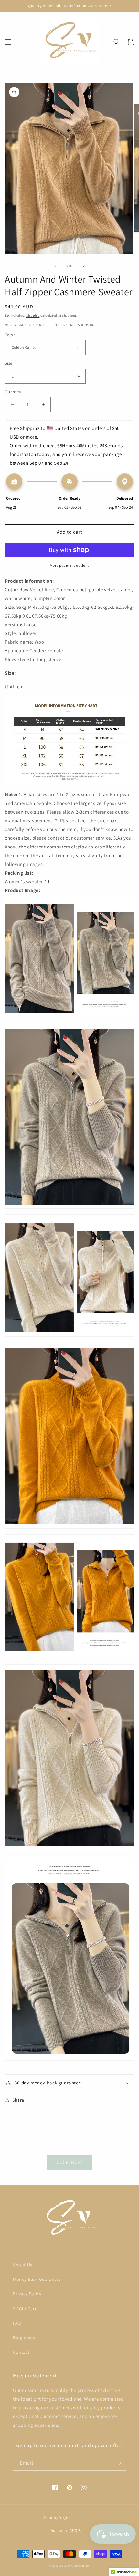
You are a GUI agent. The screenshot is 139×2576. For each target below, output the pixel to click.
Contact (21, 2352)
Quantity (13, 392)
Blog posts (24, 2338)
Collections (70, 2162)
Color (10, 335)
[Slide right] (84, 266)
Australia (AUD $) (66, 2531)
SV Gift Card (25, 2309)
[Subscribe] (119, 2463)
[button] (8, 42)
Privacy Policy (27, 2294)
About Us (23, 2265)
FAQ (17, 2323)
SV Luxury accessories (75, 2566)
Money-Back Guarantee (37, 2279)
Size (9, 363)
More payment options (70, 565)
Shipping (33, 315)
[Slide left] (55, 266)
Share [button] (18, 2100)
